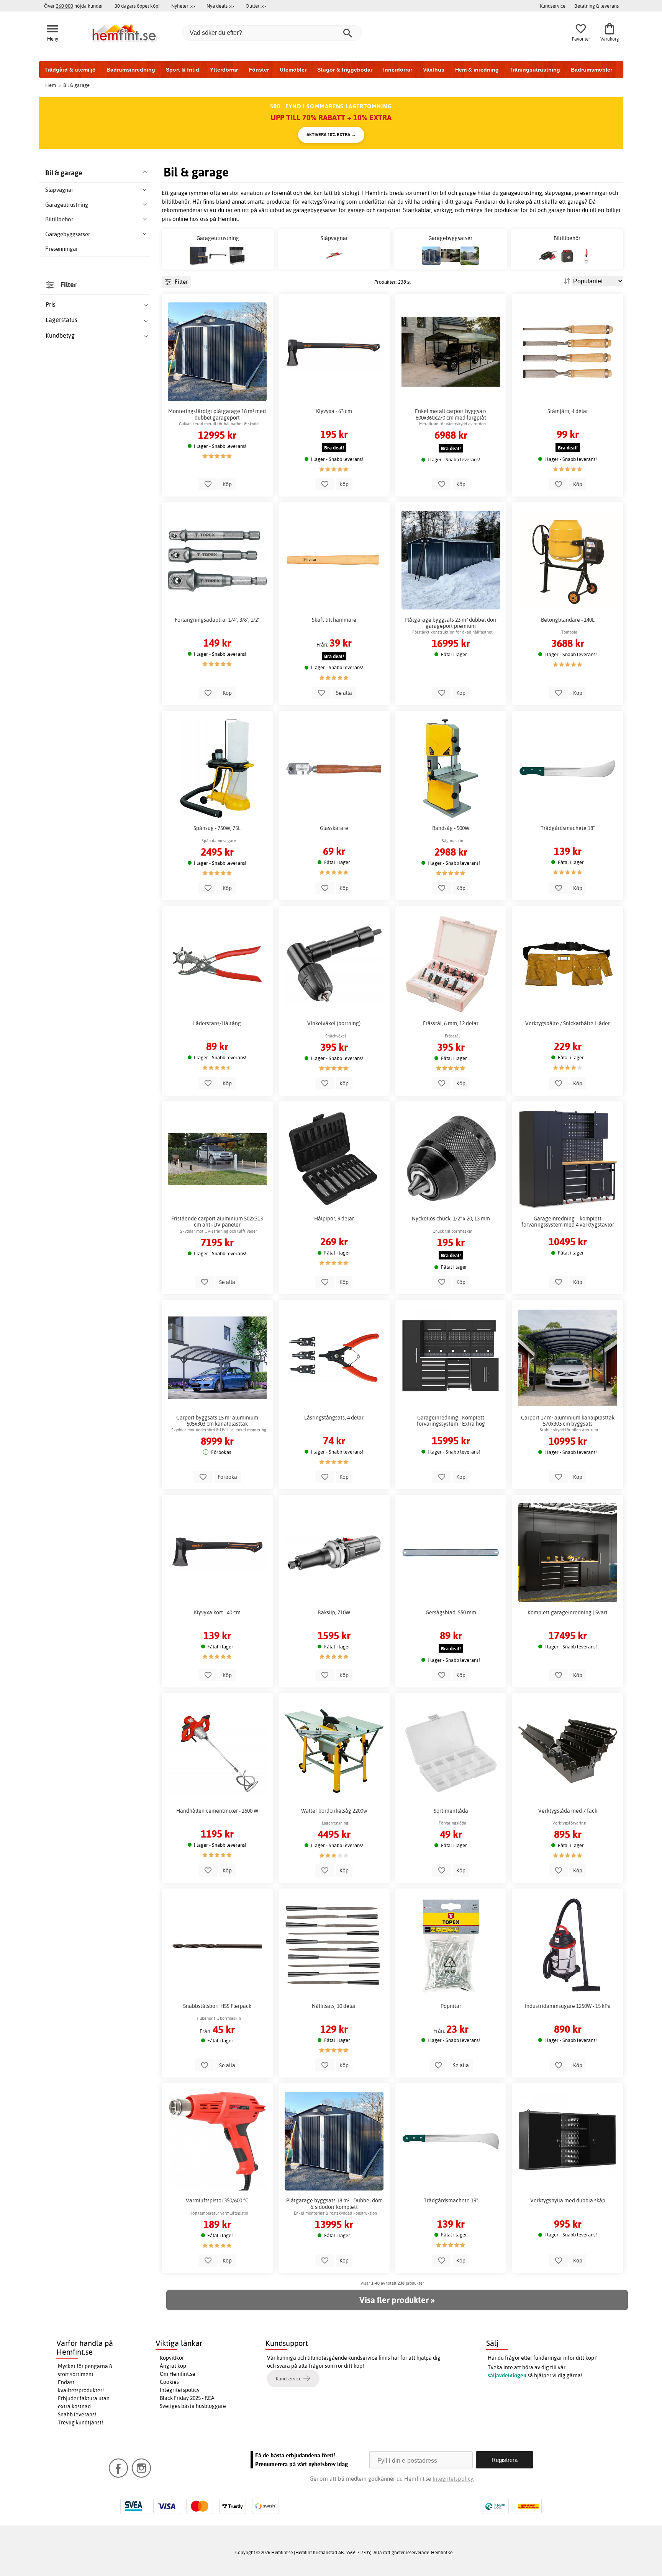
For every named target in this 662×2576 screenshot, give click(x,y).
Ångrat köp (173, 2366)
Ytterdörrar (224, 70)
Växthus (434, 70)
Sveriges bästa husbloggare (193, 2406)
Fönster (259, 70)
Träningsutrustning (535, 70)
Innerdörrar (398, 70)
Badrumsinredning (131, 70)
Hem (51, 85)
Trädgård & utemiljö (70, 70)
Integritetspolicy (180, 2390)
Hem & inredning (477, 70)
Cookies (169, 2382)
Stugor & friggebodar (345, 70)
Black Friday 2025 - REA (187, 2398)
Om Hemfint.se (178, 2374)
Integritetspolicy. (453, 2479)
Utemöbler (293, 70)
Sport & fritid (183, 70)
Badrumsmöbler (592, 70)
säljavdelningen (507, 2375)
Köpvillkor (172, 2358)
